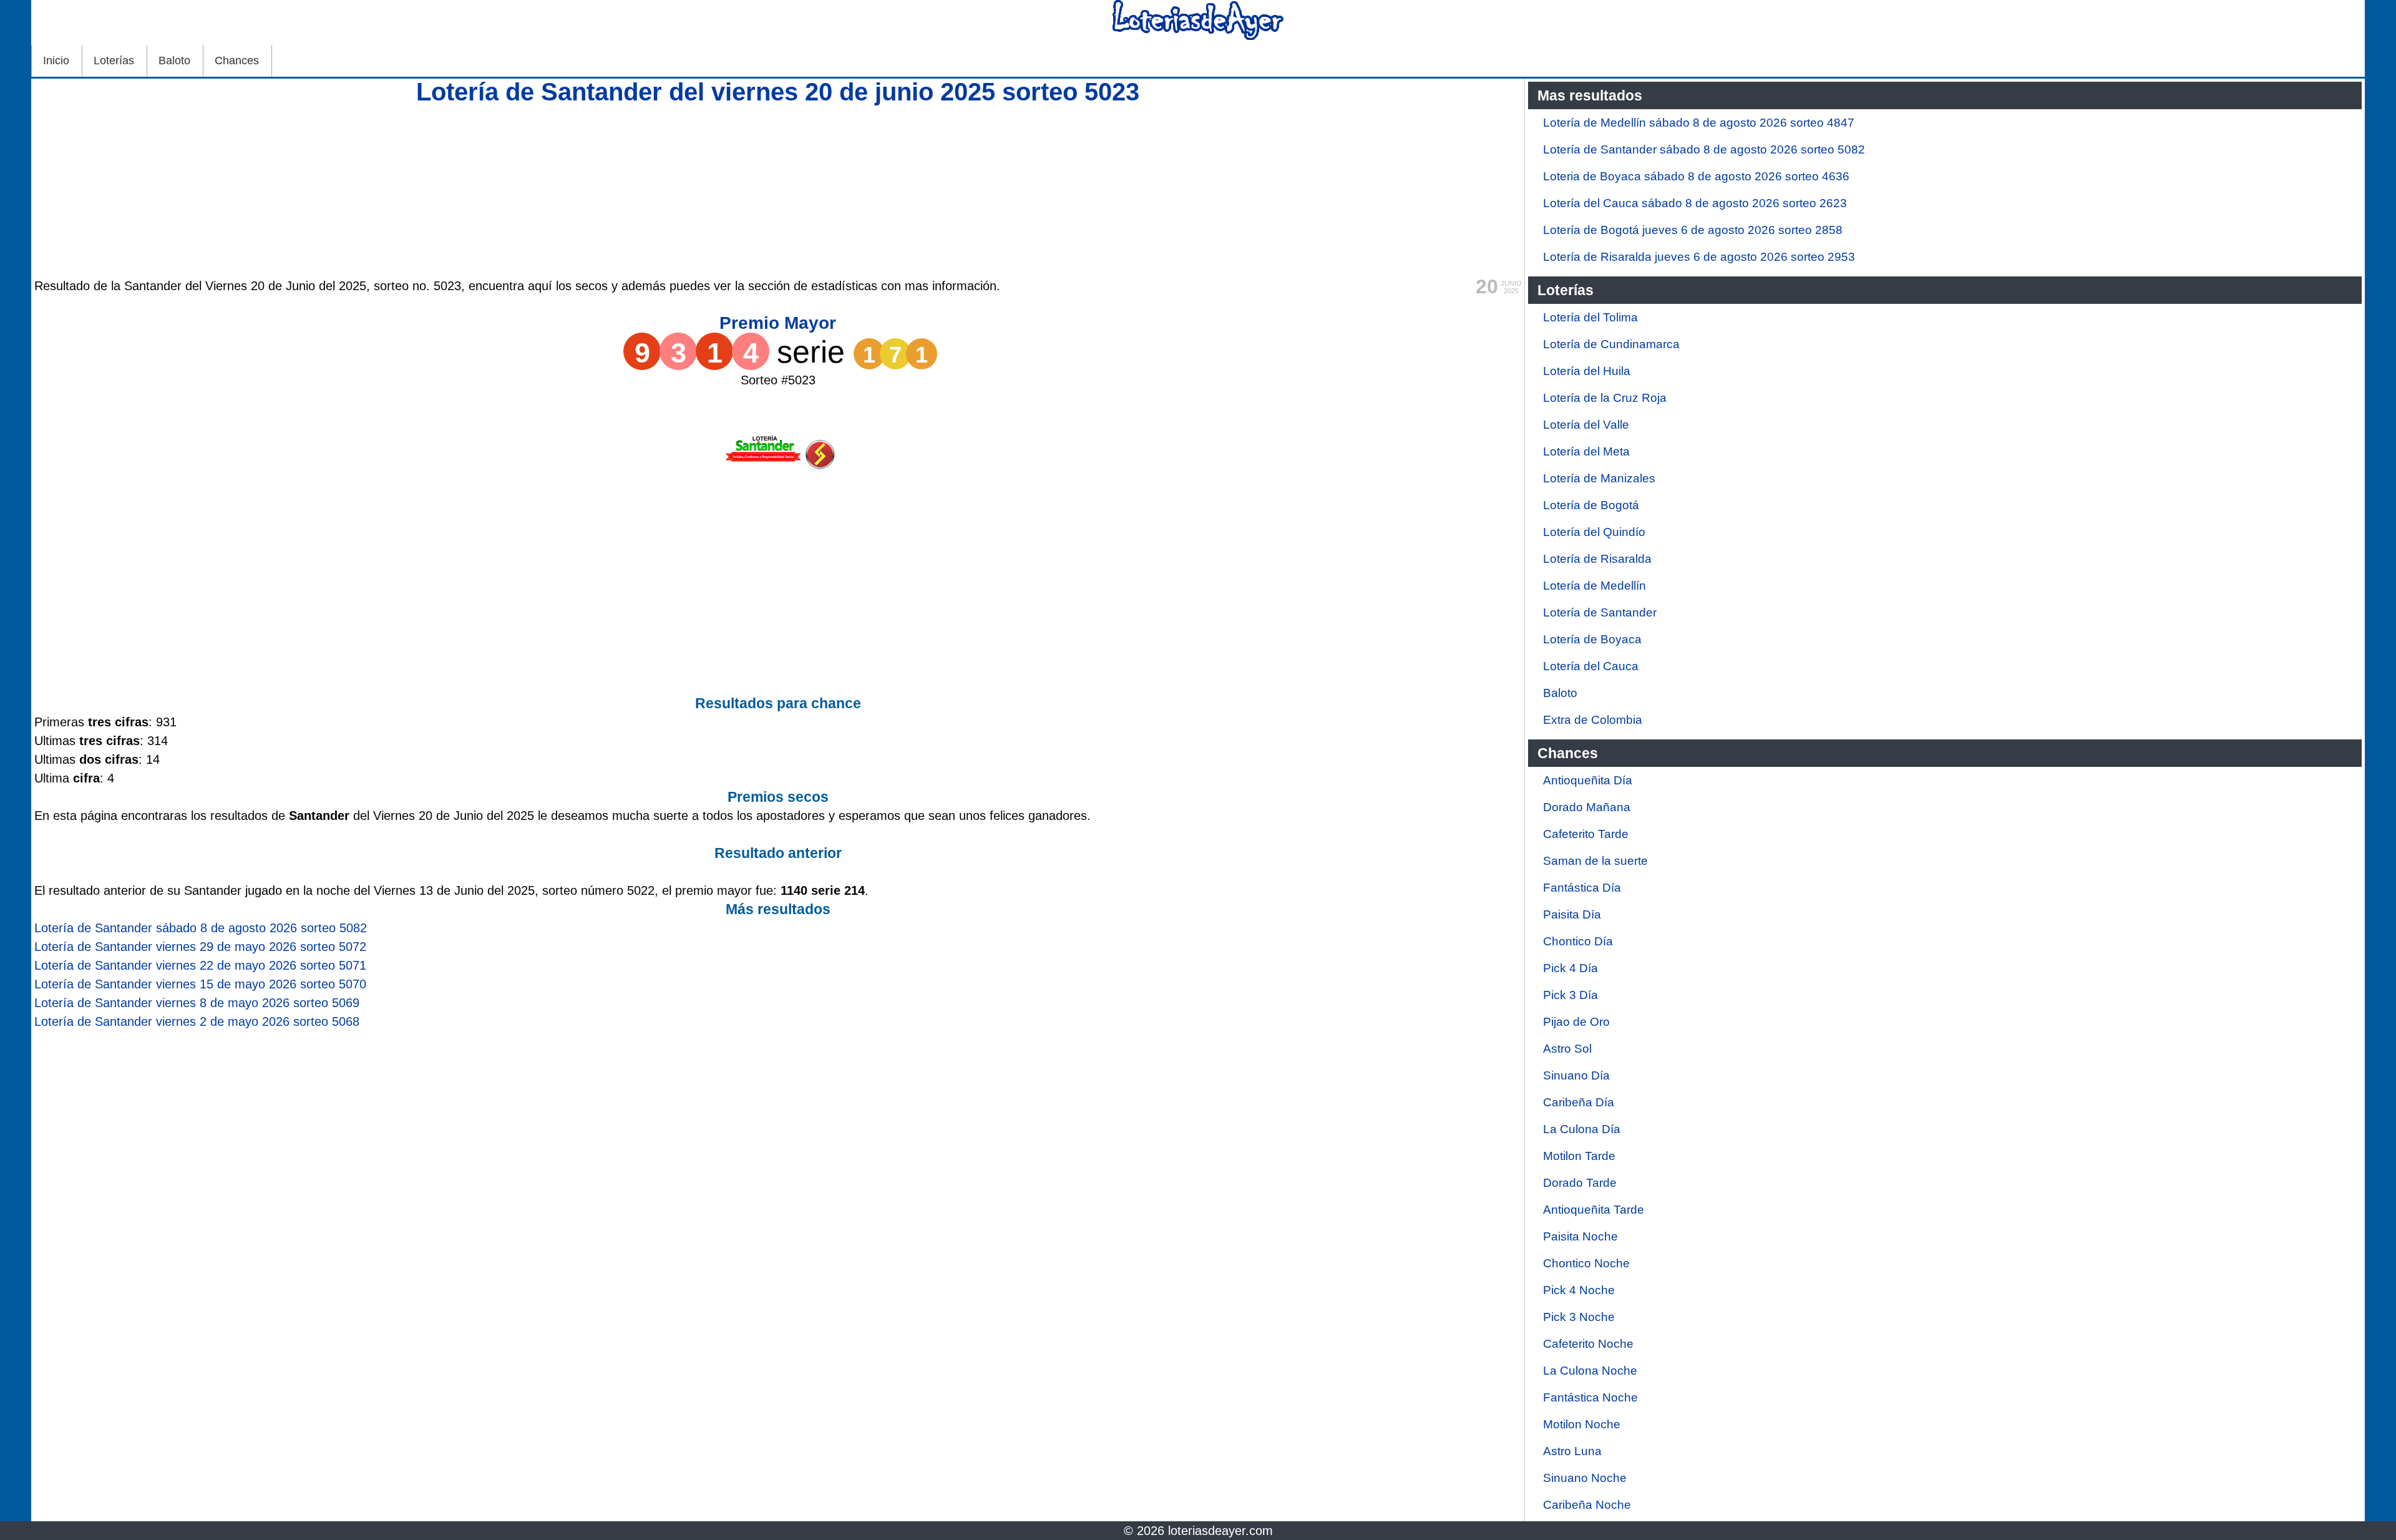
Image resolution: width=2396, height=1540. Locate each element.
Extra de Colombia (1593, 720)
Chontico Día (1578, 941)
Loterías (114, 61)
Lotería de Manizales (1599, 478)
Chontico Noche (1586, 1263)
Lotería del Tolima (1590, 317)
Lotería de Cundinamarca (1611, 344)
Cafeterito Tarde (1586, 834)
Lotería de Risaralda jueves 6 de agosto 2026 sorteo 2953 (1699, 257)
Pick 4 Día (1571, 968)
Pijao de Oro (1576, 1022)
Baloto (174, 61)
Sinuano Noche (1585, 1478)
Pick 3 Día (1571, 995)
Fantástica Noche (1590, 1397)
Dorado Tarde (1580, 1183)
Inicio (56, 61)
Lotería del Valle (1586, 425)
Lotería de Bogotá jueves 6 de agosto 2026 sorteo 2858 (1693, 230)
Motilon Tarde (1579, 1156)
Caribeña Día (1579, 1102)
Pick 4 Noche (1579, 1290)
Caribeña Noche (1587, 1505)
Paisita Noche (1580, 1236)
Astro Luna (1572, 1451)
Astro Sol (1567, 1049)
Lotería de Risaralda (1597, 559)
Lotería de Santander (1600, 612)
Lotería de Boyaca (1592, 639)
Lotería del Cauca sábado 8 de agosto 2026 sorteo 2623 (1695, 203)
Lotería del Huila (1587, 371)
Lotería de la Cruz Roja (1605, 398)
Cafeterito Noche (1588, 1344)
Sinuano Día (1576, 1075)
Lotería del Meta (1586, 451)
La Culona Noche (1590, 1371)
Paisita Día (1572, 914)
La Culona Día (1582, 1129)
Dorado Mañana (1587, 807)
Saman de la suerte (1595, 861)
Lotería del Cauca (1591, 666)
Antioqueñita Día (1588, 780)
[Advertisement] (778, 189)
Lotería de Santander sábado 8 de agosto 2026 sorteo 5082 (1704, 149)
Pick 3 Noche (1579, 1317)
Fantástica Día (1582, 888)
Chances (237, 61)
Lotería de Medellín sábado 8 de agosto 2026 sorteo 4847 (1699, 123)
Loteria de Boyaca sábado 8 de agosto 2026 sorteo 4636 (1696, 176)
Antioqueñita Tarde (1594, 1210)
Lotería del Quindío (1594, 532)
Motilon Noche (1582, 1424)
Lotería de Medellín (1595, 586)
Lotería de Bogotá (1591, 505)
